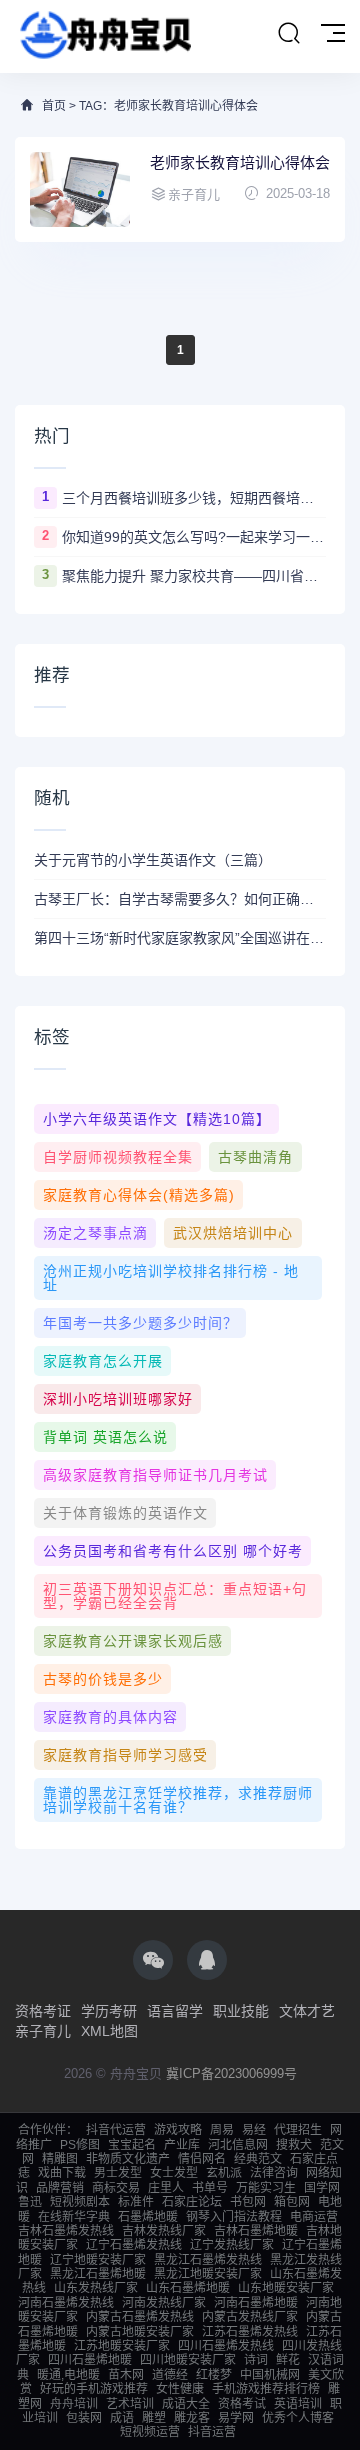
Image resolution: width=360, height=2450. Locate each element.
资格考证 (43, 2011)
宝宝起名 (132, 2145)
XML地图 (109, 2031)
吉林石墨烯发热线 (66, 2231)
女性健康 (180, 2389)
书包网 (248, 2202)
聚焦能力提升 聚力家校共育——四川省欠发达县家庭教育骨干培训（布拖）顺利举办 (194, 576)
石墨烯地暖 (148, 2217)
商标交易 (116, 2188)
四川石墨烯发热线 (226, 2346)
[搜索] (289, 34)
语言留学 (175, 2011)
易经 (254, 2130)
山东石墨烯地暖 (188, 2288)
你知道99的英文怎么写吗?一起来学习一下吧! (194, 537)
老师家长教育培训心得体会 (240, 162)
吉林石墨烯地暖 (256, 2231)
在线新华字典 (74, 2217)
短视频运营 (150, 2432)
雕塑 (154, 2418)
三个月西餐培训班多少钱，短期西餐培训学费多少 (194, 498)
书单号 (210, 2188)
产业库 (182, 2145)
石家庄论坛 (192, 2202)
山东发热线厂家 (96, 2288)
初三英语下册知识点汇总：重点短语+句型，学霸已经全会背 (175, 1596)
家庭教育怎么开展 (103, 1361)
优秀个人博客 (298, 2418)
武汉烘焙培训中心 (233, 1233)
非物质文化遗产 (128, 2159)
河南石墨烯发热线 (66, 2303)
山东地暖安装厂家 (286, 2288)
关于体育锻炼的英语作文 (125, 1513)
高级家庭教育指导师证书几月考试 (155, 1475)
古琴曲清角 (255, 1157)
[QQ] (207, 1960)
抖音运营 (212, 2432)
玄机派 (224, 2173)
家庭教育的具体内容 (110, 1717)
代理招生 (298, 2130)
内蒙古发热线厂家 (250, 2317)
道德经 (170, 2375)
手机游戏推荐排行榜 (266, 2389)
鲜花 (288, 2360)
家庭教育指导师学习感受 (125, 1755)
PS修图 (80, 2145)
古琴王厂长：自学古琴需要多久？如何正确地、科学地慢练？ (180, 899)
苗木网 (126, 2375)
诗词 (256, 2360)
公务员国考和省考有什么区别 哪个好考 (173, 1551)
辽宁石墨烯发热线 (134, 2245)
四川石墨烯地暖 (90, 2360)
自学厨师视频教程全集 (118, 1157)
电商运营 (314, 2217)
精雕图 (60, 2159)
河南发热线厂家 (164, 2303)
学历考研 (109, 2011)
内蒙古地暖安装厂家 (140, 2332)
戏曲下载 (62, 2173)
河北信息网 (238, 2145)
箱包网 (292, 2202)
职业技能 (241, 2011)
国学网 (322, 2188)
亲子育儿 (43, 2031)
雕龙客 (192, 2418)
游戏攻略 (178, 2130)
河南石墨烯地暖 (256, 2303)
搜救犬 (294, 2145)
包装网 (84, 2418)
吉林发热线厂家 (164, 2231)
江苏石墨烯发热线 (250, 2332)
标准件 (136, 2202)
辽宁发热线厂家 (232, 2245)
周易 (222, 2130)
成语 (122, 2418)
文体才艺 (307, 2011)
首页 (54, 106)
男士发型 (118, 2173)
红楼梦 (214, 2375)
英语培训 (298, 2404)
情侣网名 (202, 2159)
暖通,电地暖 (68, 2375)
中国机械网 (270, 2375)
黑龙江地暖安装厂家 (208, 2274)
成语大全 (186, 2404)
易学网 (236, 2418)
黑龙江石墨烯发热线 (208, 2260)
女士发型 (174, 2173)
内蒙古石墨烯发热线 (140, 2317)
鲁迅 (30, 2202)
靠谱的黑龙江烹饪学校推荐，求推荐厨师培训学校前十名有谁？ (178, 1800)
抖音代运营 (116, 2130)
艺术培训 (130, 2404)
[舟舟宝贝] (103, 36)
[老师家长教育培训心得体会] (80, 189)
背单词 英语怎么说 (105, 1437)
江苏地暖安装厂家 (122, 2346)
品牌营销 (60, 2188)
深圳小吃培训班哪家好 (118, 1399)
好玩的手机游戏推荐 (94, 2389)
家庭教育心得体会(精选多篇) (139, 1195)
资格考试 (242, 2404)
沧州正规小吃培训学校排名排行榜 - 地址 (171, 1278)
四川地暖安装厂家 (188, 2360)
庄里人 (166, 2188)
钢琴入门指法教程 (234, 2217)
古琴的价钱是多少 (103, 1679)
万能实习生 (266, 2188)
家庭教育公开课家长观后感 (133, 1641)
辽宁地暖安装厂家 (98, 2260)
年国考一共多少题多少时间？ (140, 1323)
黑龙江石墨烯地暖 (98, 2274)
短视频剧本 (80, 2202)
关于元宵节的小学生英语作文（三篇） (153, 860)
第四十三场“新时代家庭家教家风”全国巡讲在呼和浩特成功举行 (180, 938)
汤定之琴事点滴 (95, 1233)
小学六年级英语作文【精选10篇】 (157, 1119)
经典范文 (258, 2159)
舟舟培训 (74, 2404)
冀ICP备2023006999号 (231, 2073)
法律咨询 (274, 2173)
